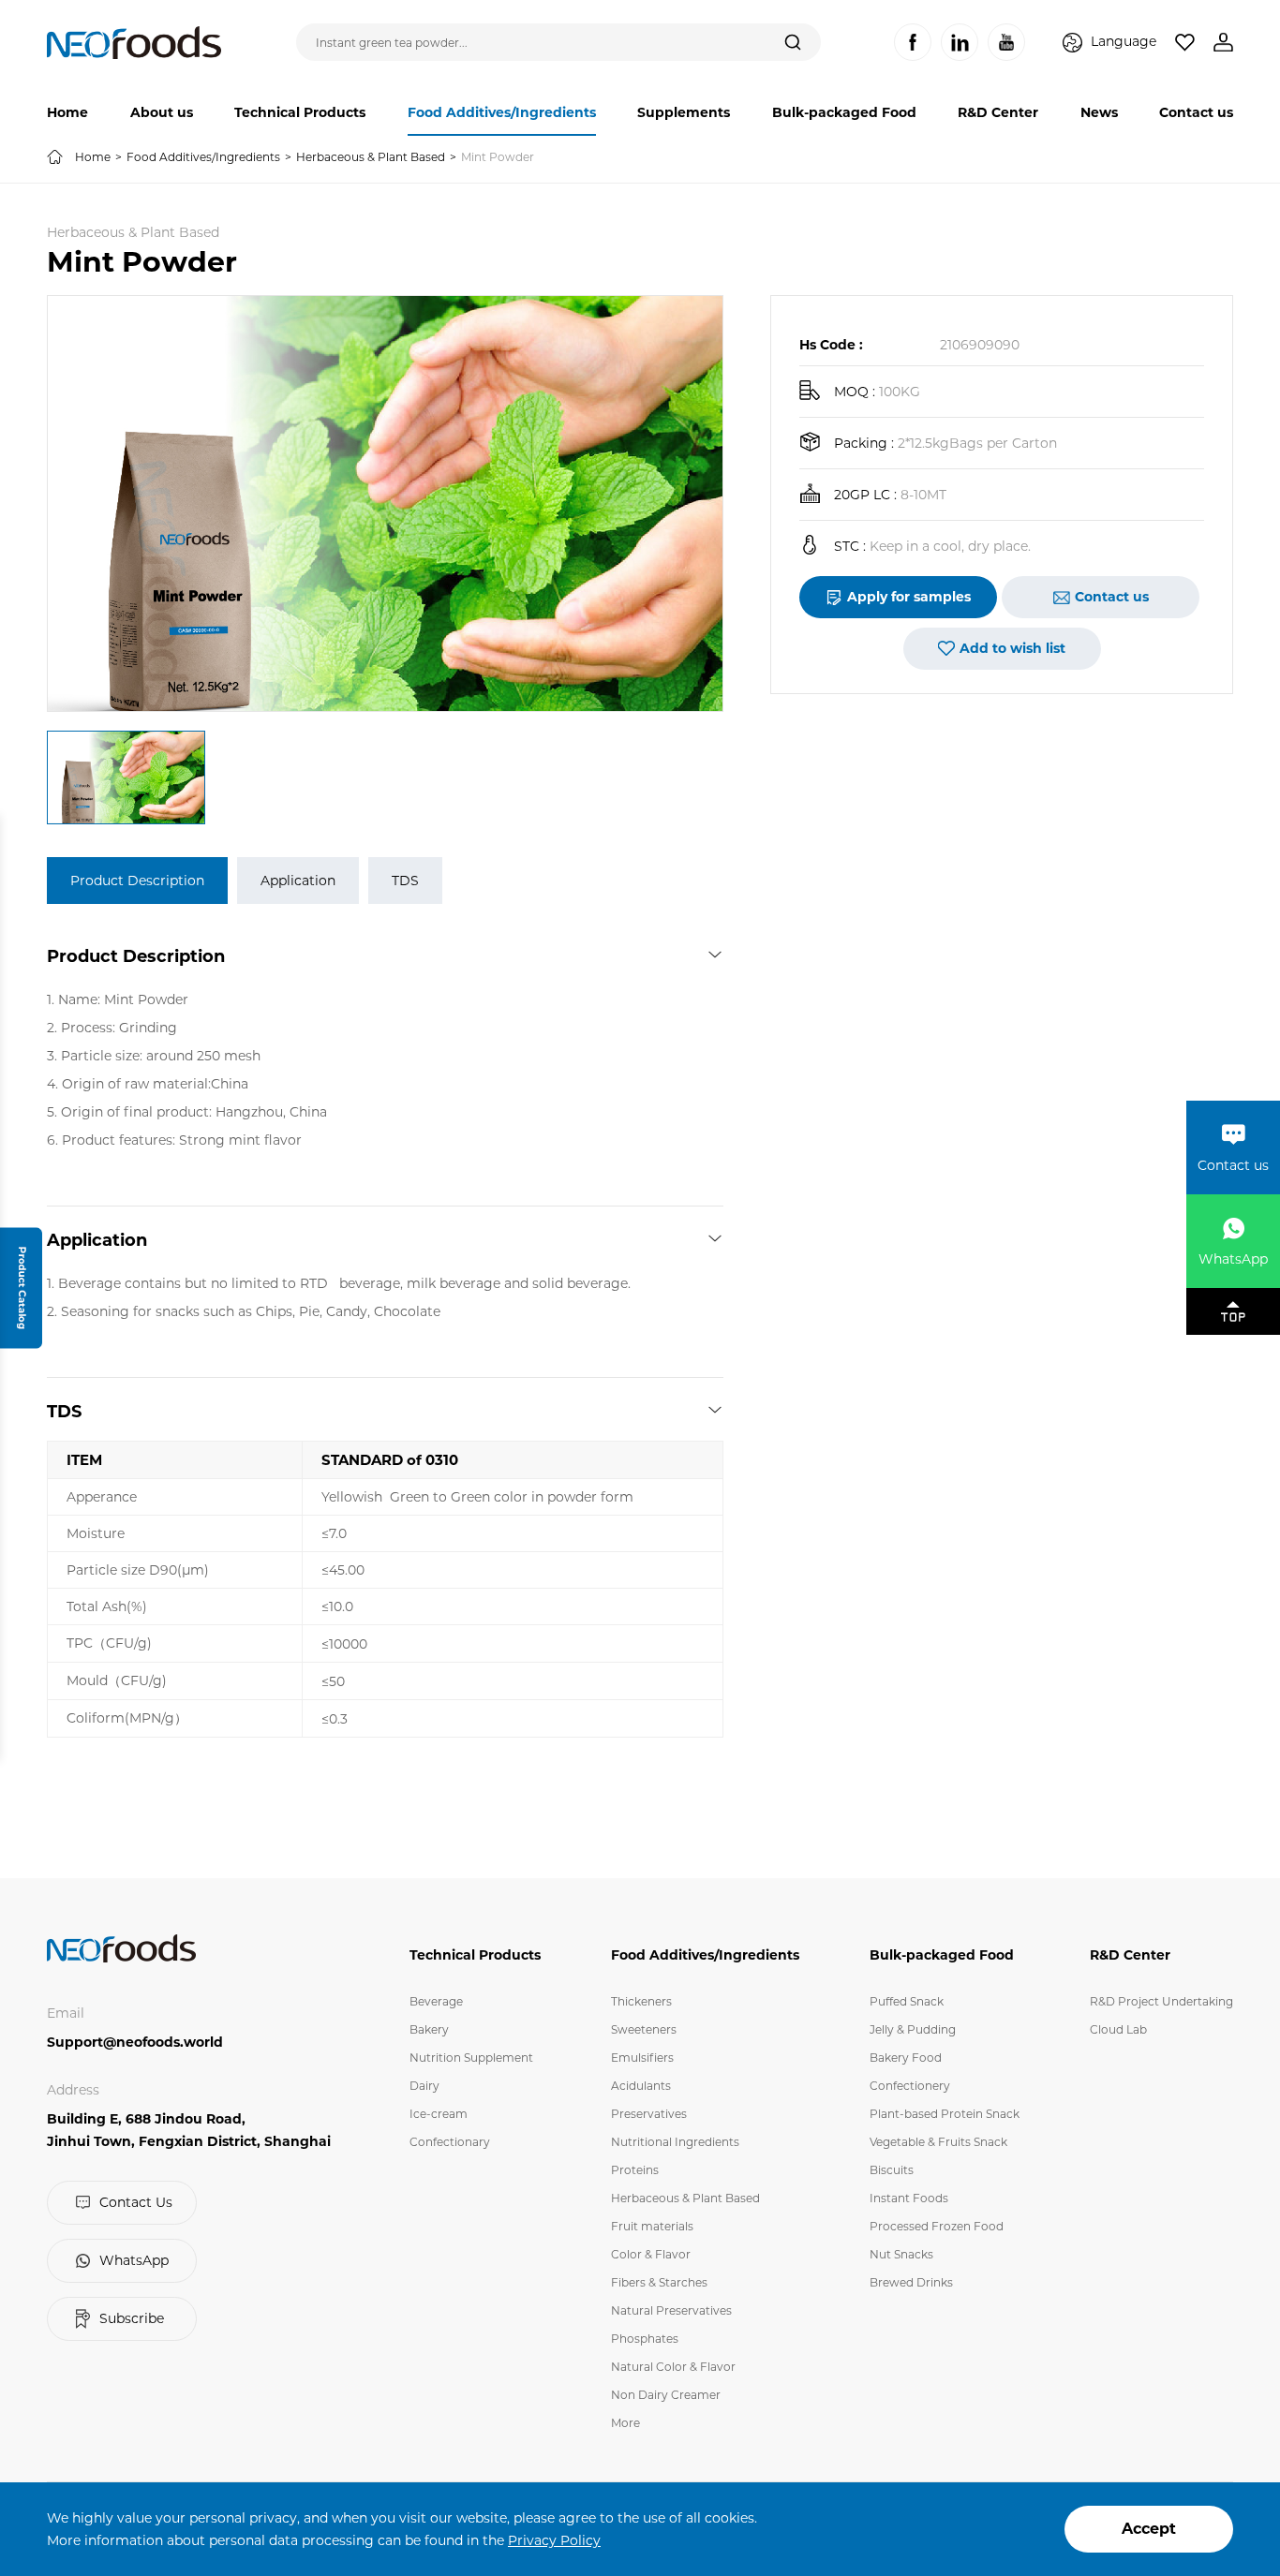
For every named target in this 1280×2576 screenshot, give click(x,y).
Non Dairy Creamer (666, 2395)
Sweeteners (644, 2029)
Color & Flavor (651, 2254)
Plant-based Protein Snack (945, 2114)
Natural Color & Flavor (673, 2367)
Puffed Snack (907, 2001)
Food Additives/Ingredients (502, 112)
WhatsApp (134, 2260)
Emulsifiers (642, 2058)
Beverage (436, 2001)
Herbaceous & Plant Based (371, 157)
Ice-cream (439, 2114)
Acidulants (641, 2086)
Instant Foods (909, 2198)
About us (162, 112)
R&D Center (998, 112)
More (625, 2423)
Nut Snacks (901, 2254)
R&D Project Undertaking (1161, 2001)
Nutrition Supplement (471, 2058)
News (1099, 112)
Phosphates (645, 2339)
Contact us (1196, 112)
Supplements (684, 112)
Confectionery (910, 2086)
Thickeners (641, 2001)
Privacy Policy (554, 2540)
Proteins (635, 2170)
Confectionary (450, 2142)
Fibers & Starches (659, 2282)
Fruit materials (652, 2226)
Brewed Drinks (911, 2282)
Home (67, 112)
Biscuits (892, 2170)
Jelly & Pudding (913, 2029)
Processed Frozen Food (937, 2226)
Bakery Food (906, 2058)
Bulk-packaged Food (844, 112)
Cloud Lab (1118, 2029)
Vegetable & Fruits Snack (938, 2142)
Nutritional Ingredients (675, 2142)
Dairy (424, 2086)
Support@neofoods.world (135, 2042)
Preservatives (649, 2114)
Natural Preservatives (671, 2310)
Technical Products (300, 112)
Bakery (429, 2029)
